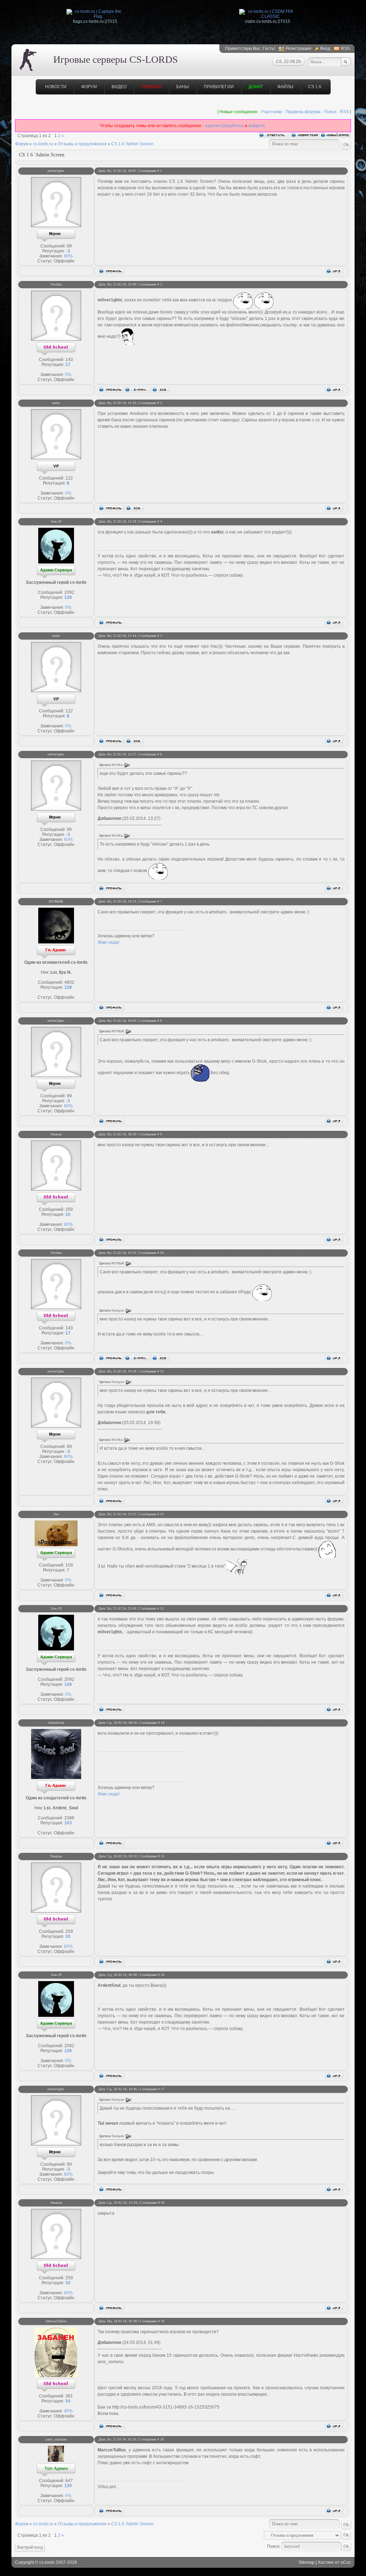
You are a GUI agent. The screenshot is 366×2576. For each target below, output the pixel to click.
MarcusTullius (56, 2321)
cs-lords (47, 2562)
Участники (271, 112)
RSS (345, 49)
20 (162, 2439)
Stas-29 (56, 522)
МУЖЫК (56, 901)
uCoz (346, 2562)
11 (162, 1371)
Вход (325, 49)
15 (163, 1856)
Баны (183, 87)
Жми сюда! (108, 942)
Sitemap (306, 2562)
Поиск (330, 112)
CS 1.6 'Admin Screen (132, 144)
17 (163, 2089)
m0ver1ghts (56, 171)
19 (163, 2321)
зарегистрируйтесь (224, 126)
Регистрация (298, 49)
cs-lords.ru (43, 144)
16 (163, 1975)
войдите (257, 126)
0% (68, 375)
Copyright (24, 2562)
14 (163, 1723)
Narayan (56, 1134)
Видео (119, 87)
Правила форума (303, 112)
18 (163, 2203)
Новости (56, 87)
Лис (56, 1514)
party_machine (56, 2439)
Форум (89, 87)
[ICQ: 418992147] (160, 390)
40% (68, 2411)
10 (162, 1253)
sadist (56, 403)
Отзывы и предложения (82, 144)
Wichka (56, 284)
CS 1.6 (315, 87)
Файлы (285, 87)
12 (162, 1514)
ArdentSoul (56, 1723)
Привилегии (219, 87)
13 (162, 1608)
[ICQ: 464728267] (134, 508)
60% (68, 256)
